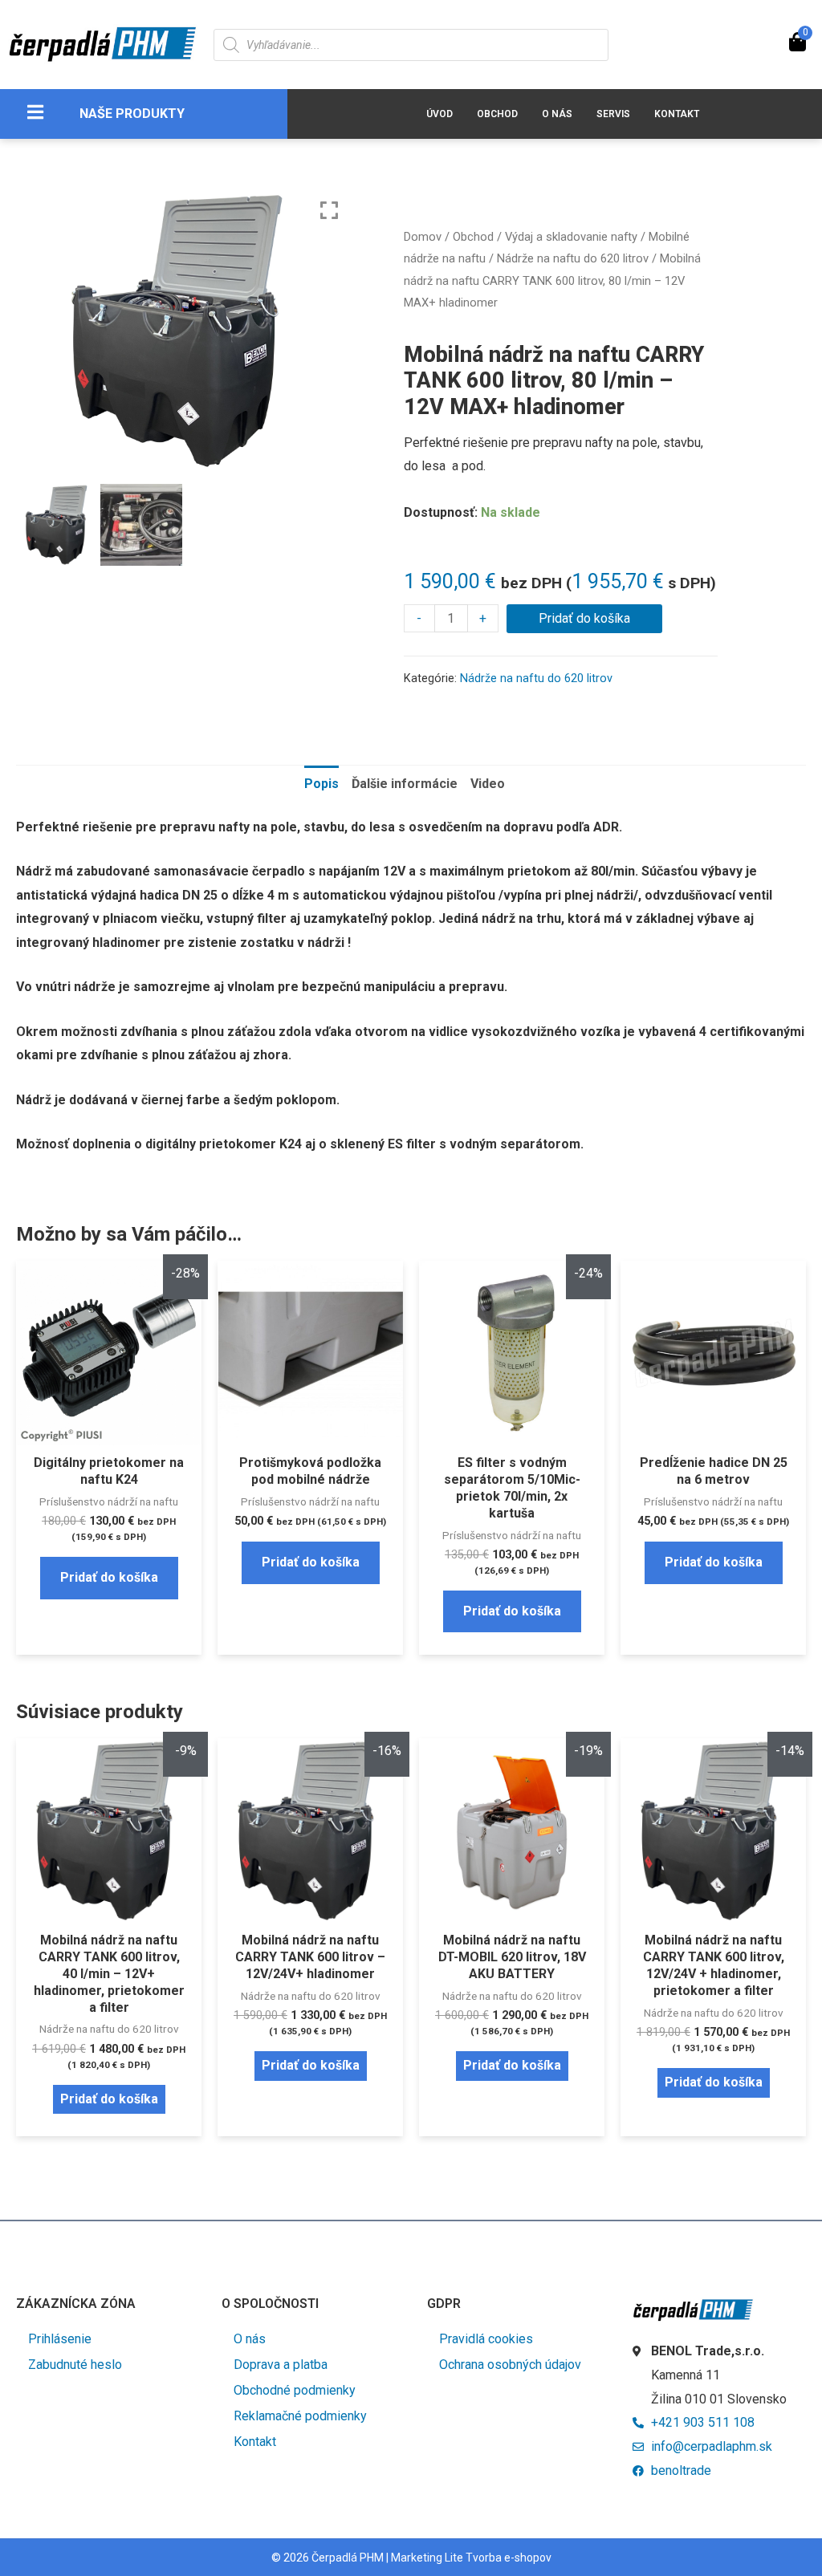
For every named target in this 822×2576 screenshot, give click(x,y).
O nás (557, 114)
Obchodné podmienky (295, 2390)
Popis (321, 784)
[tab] (321, 784)
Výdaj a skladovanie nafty (571, 237)
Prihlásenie (60, 2339)
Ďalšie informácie (405, 784)
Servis (613, 114)
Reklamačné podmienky (300, 2416)
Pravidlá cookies (486, 2339)
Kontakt (677, 114)
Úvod (439, 114)
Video (488, 784)
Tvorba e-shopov (509, 2558)
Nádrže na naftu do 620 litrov (573, 258)
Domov (423, 237)
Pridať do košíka (584, 618)
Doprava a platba (281, 2365)
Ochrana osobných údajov (510, 2365)
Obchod (497, 114)
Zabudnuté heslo (75, 2365)
